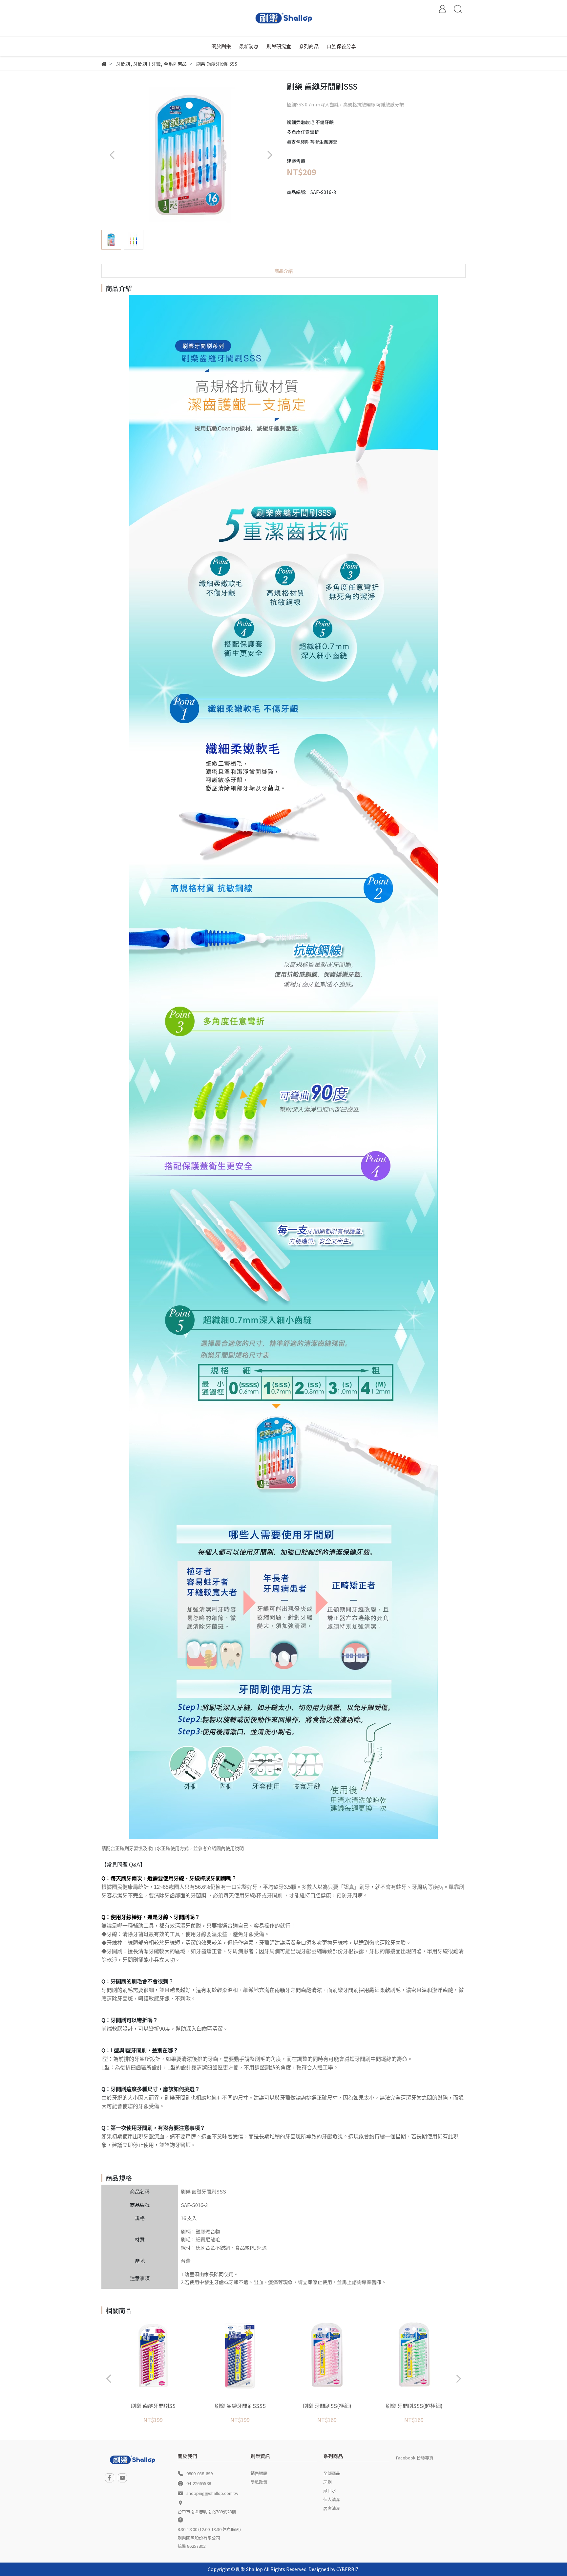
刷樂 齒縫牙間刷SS (153, 2406)
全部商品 (332, 2473)
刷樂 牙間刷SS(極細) (327, 2406)
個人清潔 (332, 2499)
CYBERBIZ (347, 2569)
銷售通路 (259, 2473)
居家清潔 (332, 2508)
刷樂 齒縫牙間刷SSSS (240, 2406)
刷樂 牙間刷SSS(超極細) (414, 2406)
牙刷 (327, 2482)
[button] (270, 155)
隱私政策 (259, 2482)
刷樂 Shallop (249, 2569)
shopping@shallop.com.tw (212, 2493)
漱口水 (330, 2490)
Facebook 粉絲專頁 (415, 2458)
